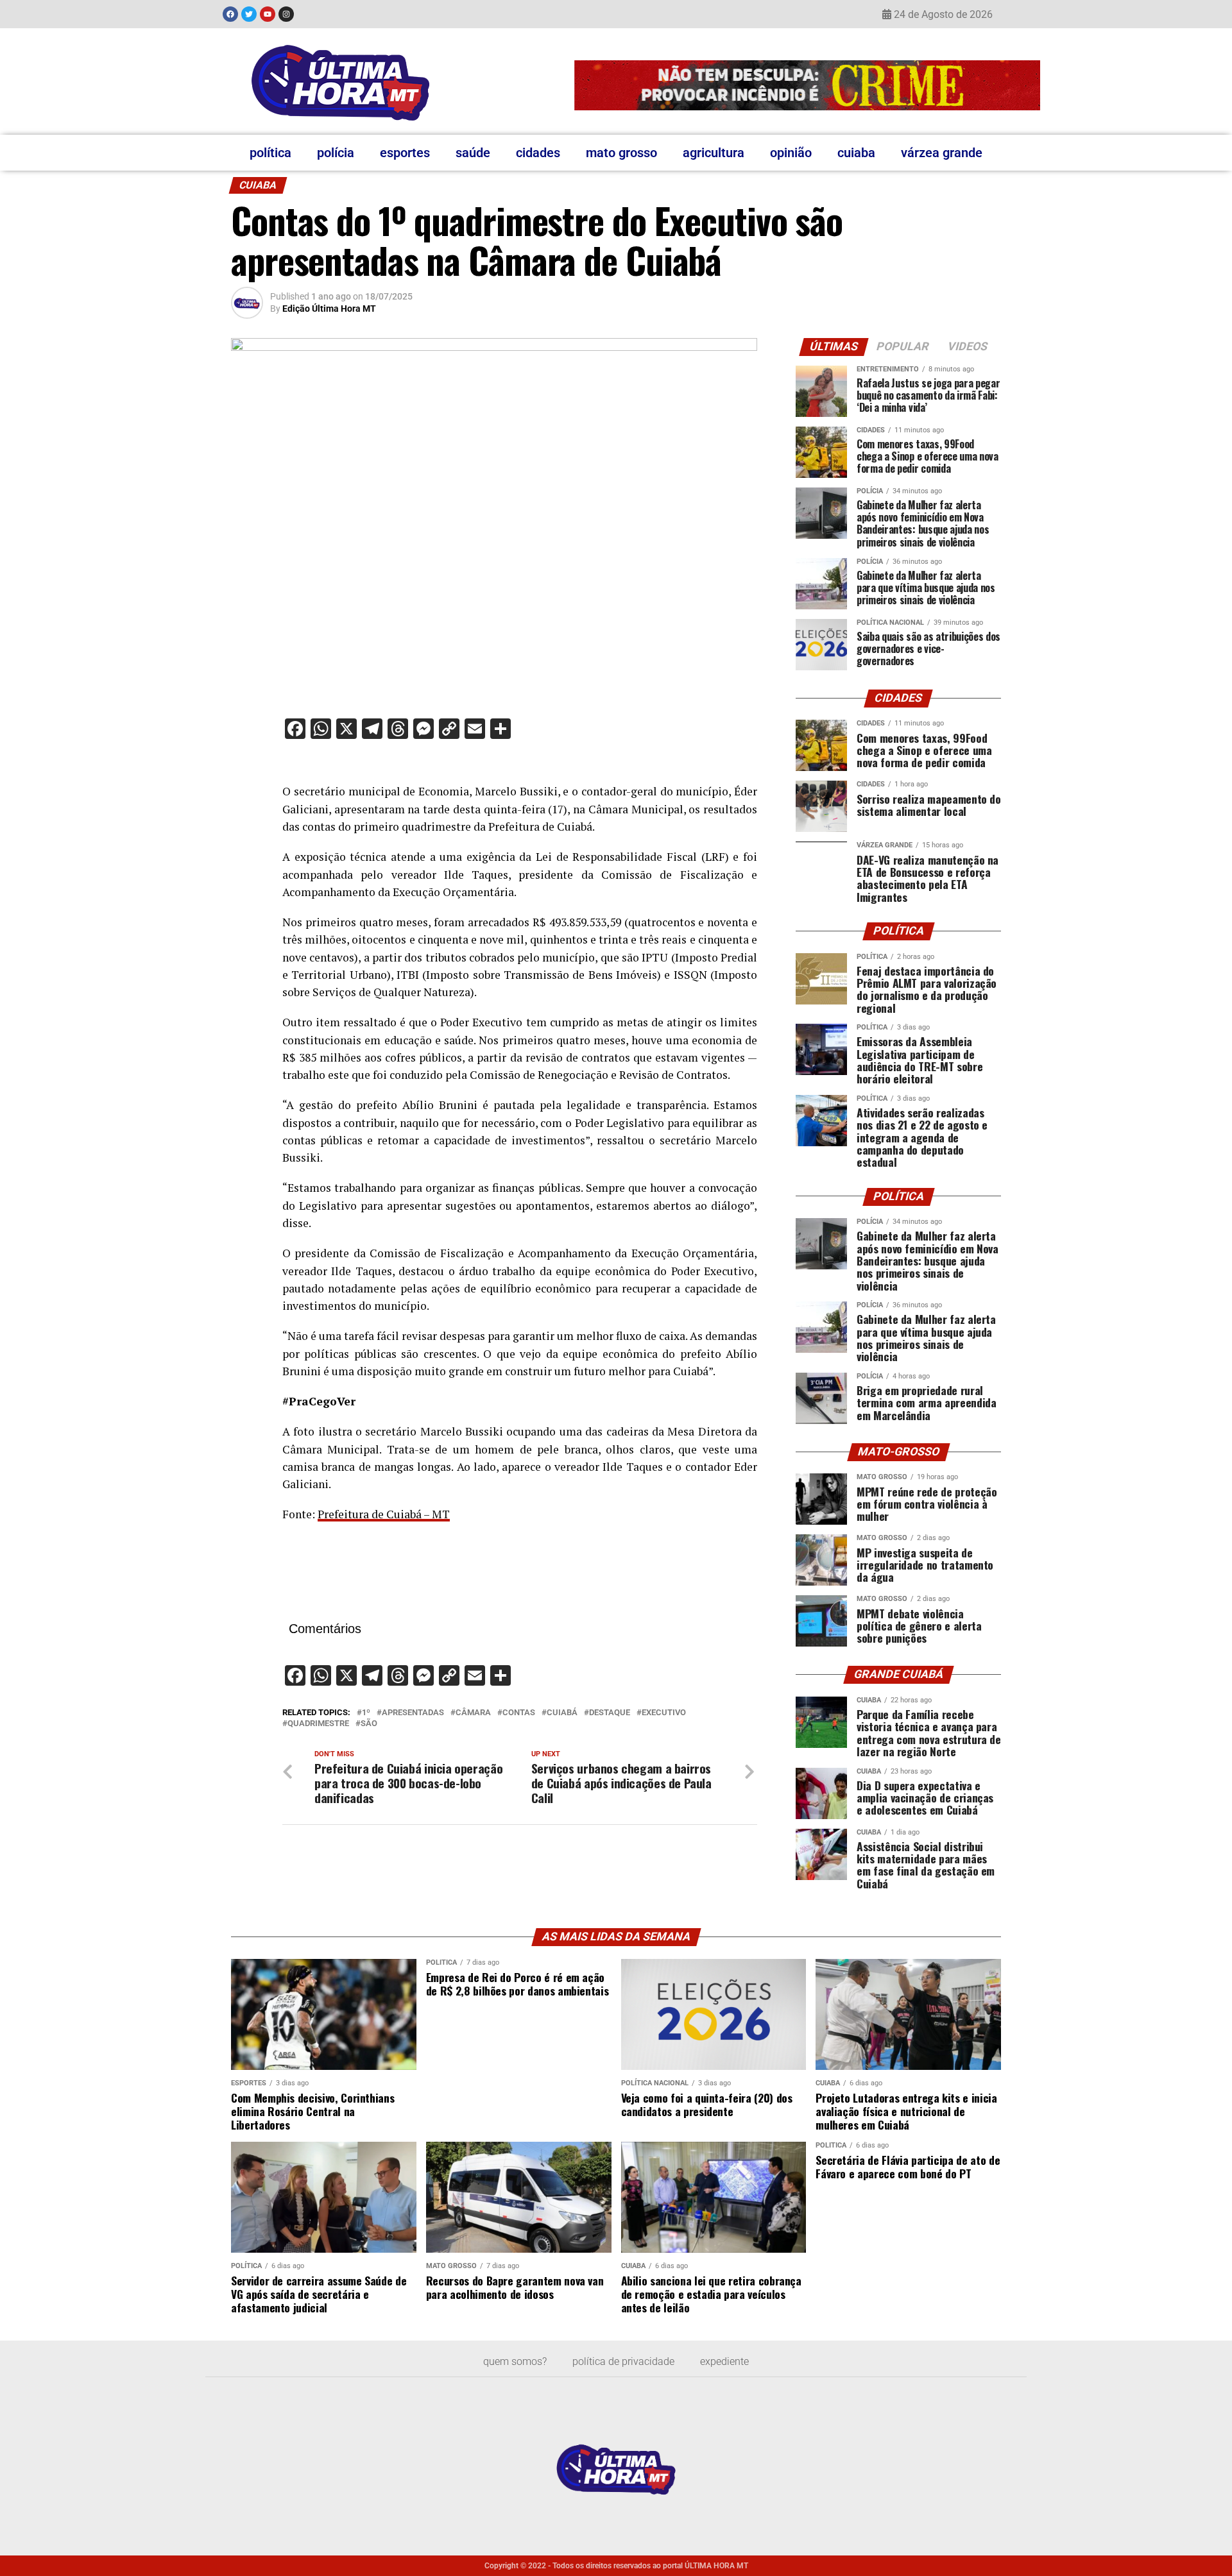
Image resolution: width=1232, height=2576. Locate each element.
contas (519, 1713)
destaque (610, 1713)
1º (366, 1713)
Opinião (791, 153)
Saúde (473, 153)
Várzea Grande (942, 153)
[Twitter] (249, 14)
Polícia (336, 153)
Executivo (664, 1713)
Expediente (724, 2361)
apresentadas (413, 1713)
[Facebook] (230, 14)
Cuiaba (856, 153)
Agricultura (714, 153)
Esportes (405, 153)
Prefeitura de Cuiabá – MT (384, 1514)
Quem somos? (515, 2361)
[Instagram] (286, 14)
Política (270, 153)
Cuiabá (562, 1713)
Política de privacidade (623, 2361)
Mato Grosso (621, 153)
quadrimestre (318, 1724)
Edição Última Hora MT (329, 309)
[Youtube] (268, 14)
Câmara (473, 1713)
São (369, 1724)
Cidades (538, 153)
